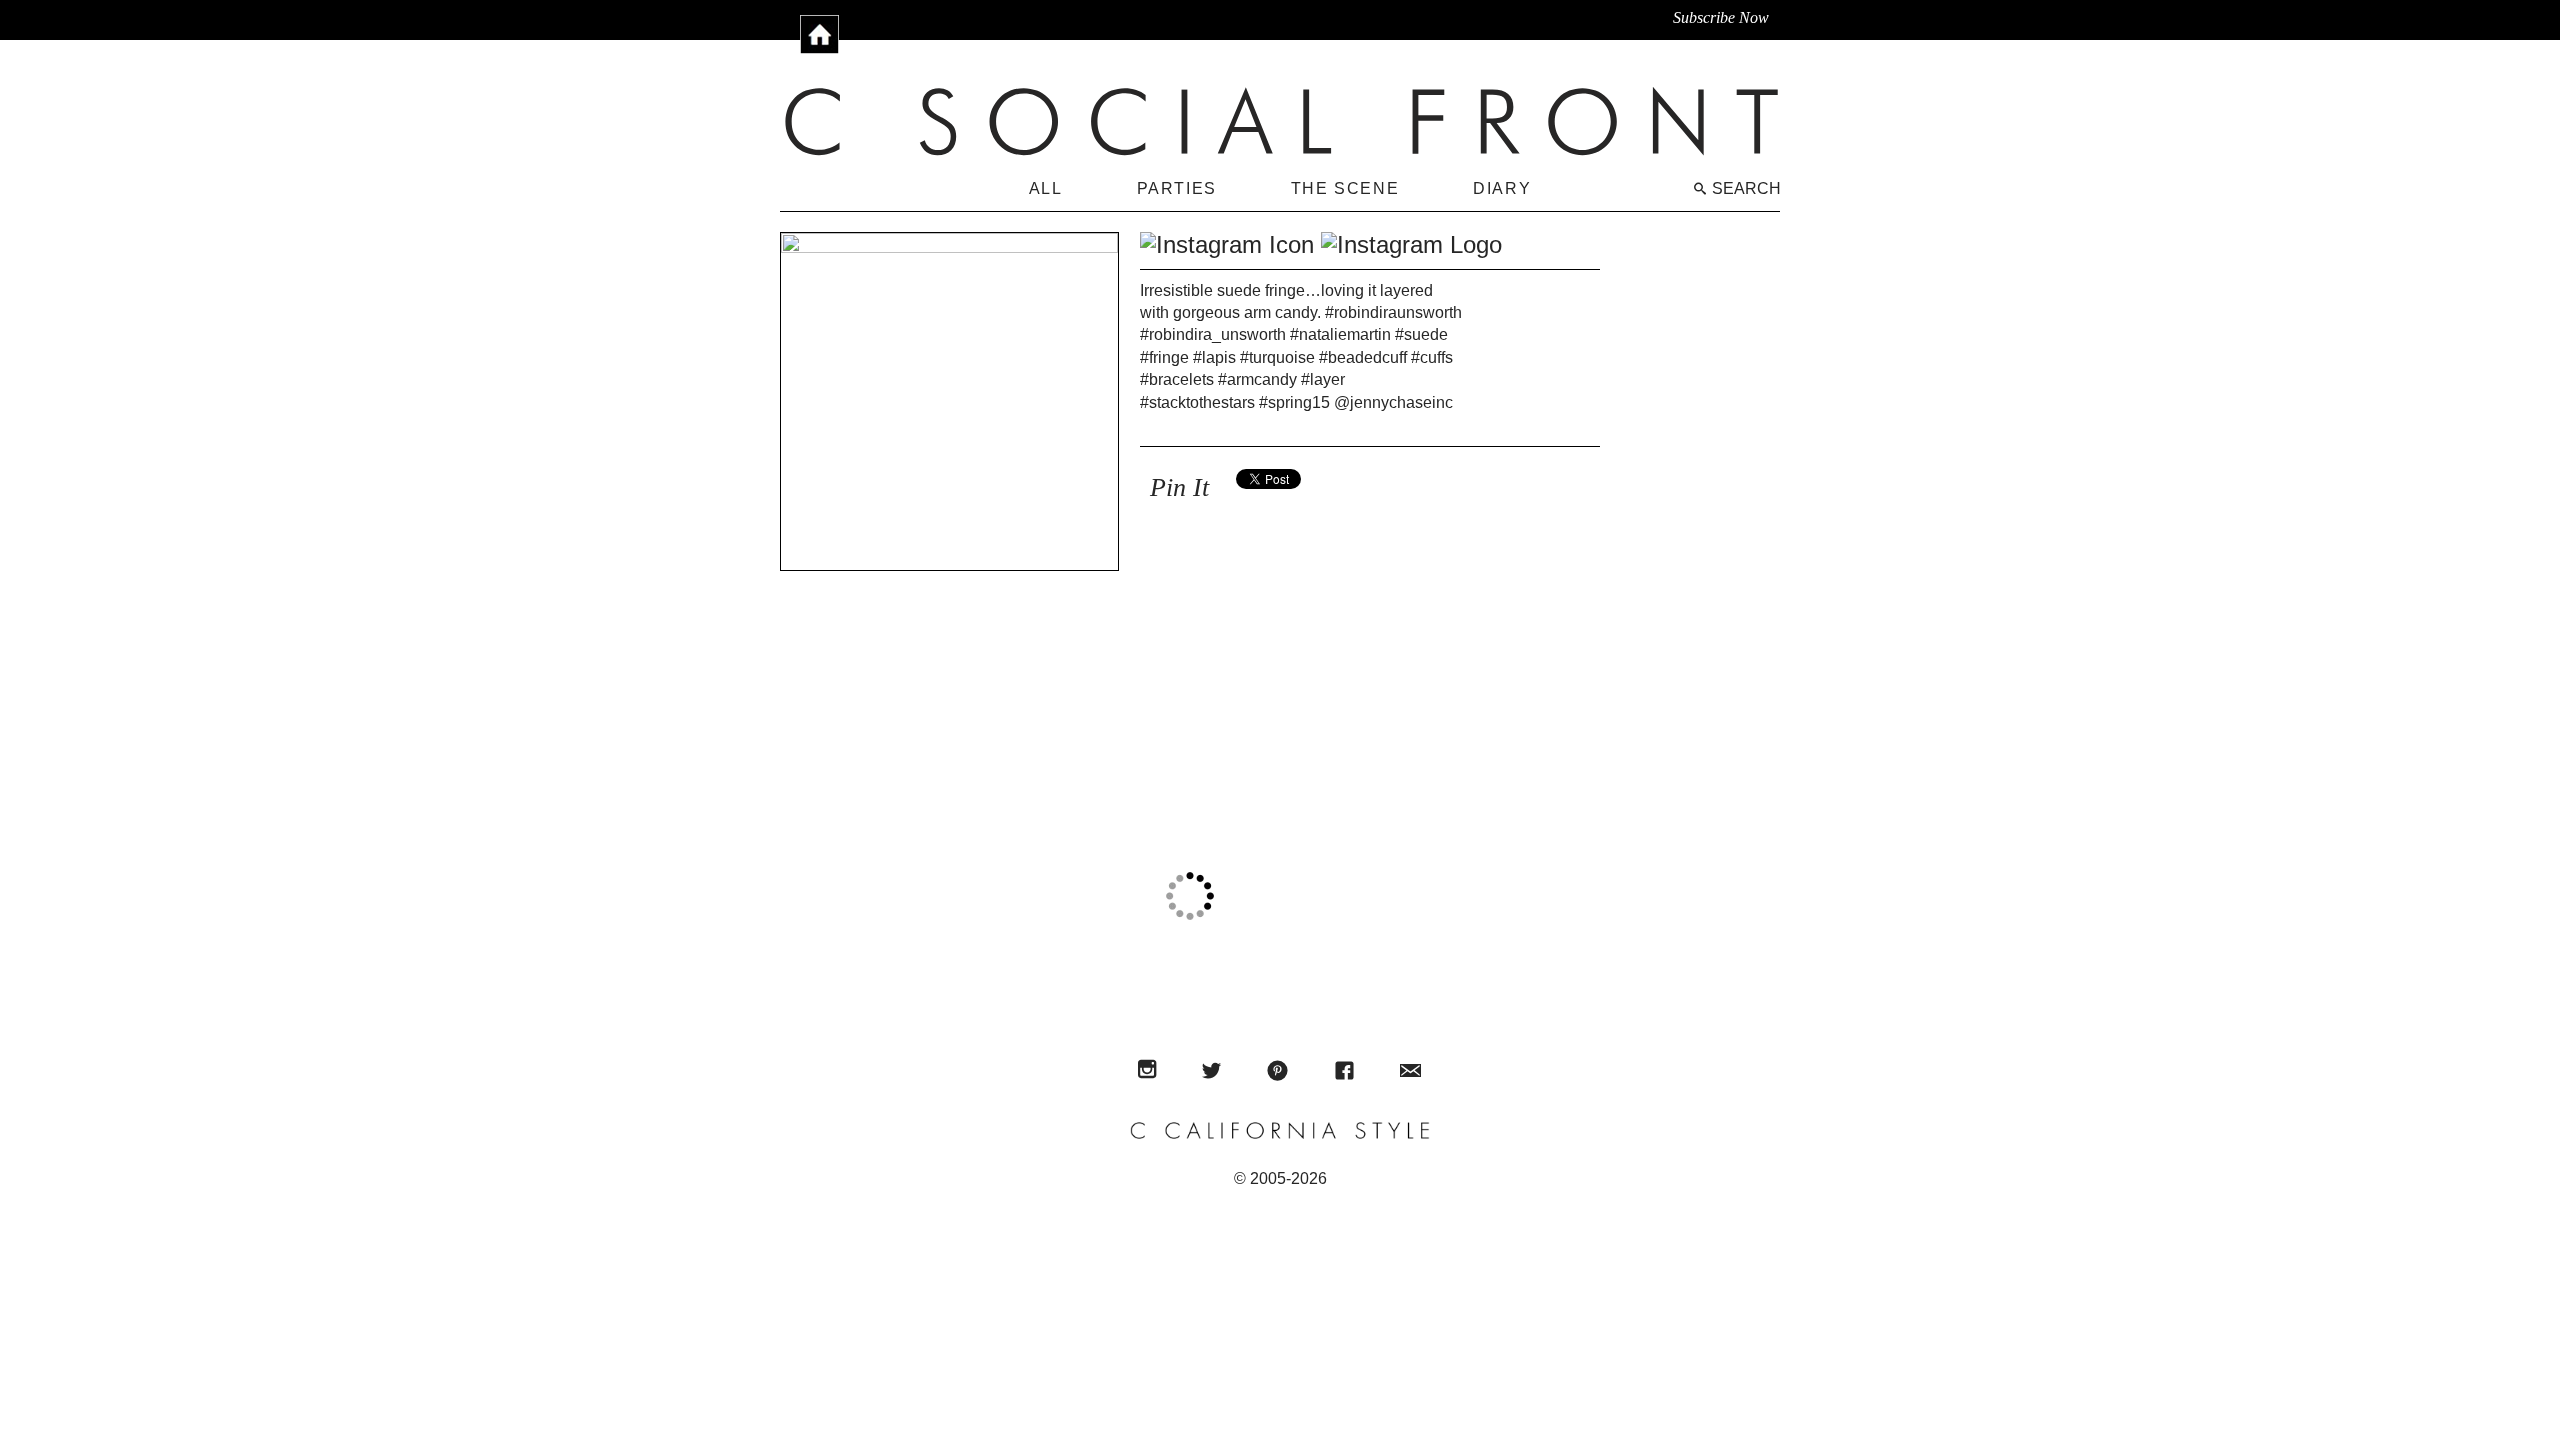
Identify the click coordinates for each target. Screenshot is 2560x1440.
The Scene (1345, 188)
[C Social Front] (1282, 120)
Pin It (1179, 487)
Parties (1177, 188)
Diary (1502, 188)
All (1046, 188)
